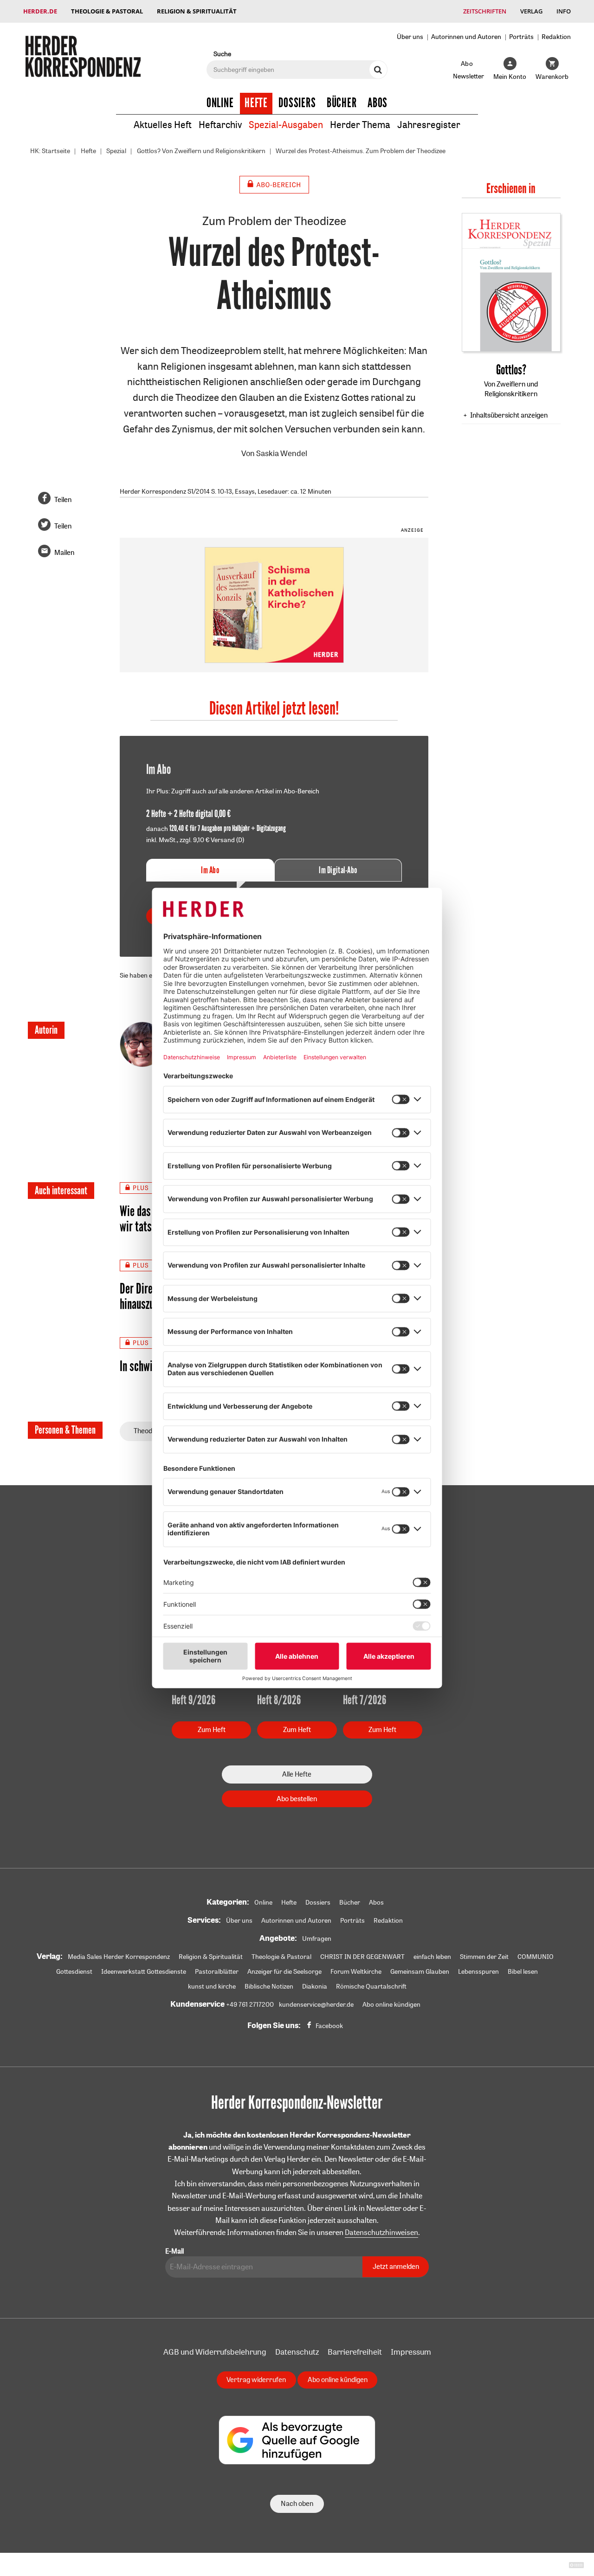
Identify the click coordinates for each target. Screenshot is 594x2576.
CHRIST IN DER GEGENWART (362, 1957)
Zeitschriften (485, 11)
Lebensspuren (478, 1971)
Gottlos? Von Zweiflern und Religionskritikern (201, 151)
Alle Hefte (297, 1774)
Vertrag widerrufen (256, 2380)
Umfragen (317, 1938)
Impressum (411, 2352)
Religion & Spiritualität (197, 11)
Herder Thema (360, 125)
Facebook (329, 2026)
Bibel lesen (523, 1971)
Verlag (531, 11)
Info (564, 11)
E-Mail (174, 2251)
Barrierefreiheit (355, 2352)
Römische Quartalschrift (371, 1986)
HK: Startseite (50, 151)
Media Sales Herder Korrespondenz (119, 1957)
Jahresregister (429, 125)
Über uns (410, 36)
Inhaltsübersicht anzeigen (509, 415)
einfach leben (432, 1957)
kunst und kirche (212, 1986)
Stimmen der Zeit (484, 1957)
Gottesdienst (74, 1971)
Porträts (521, 36)
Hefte (256, 103)
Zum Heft (212, 1729)
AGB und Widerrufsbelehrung (215, 2352)
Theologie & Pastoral (107, 11)
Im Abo (210, 870)
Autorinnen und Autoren (466, 36)
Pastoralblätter (217, 1971)
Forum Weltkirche (356, 1971)
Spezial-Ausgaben (286, 125)
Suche (222, 54)
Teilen (63, 499)
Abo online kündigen (391, 2004)
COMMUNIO (536, 1957)
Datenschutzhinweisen (381, 2232)
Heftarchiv (220, 125)
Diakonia (315, 1986)
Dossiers (297, 103)
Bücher (342, 103)
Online (220, 103)
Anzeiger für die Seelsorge (284, 1971)
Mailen (64, 552)
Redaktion (556, 36)
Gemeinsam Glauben (420, 1971)
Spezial (116, 151)
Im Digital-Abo (338, 870)
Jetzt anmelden (396, 2266)
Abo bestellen (297, 1799)
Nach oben (297, 2503)
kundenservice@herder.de (316, 2004)
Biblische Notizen (269, 1986)
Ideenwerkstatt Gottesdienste (144, 1971)
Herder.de (40, 11)
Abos (378, 103)
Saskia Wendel (282, 453)
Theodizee (149, 1431)
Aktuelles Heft (163, 125)
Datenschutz (297, 2352)
